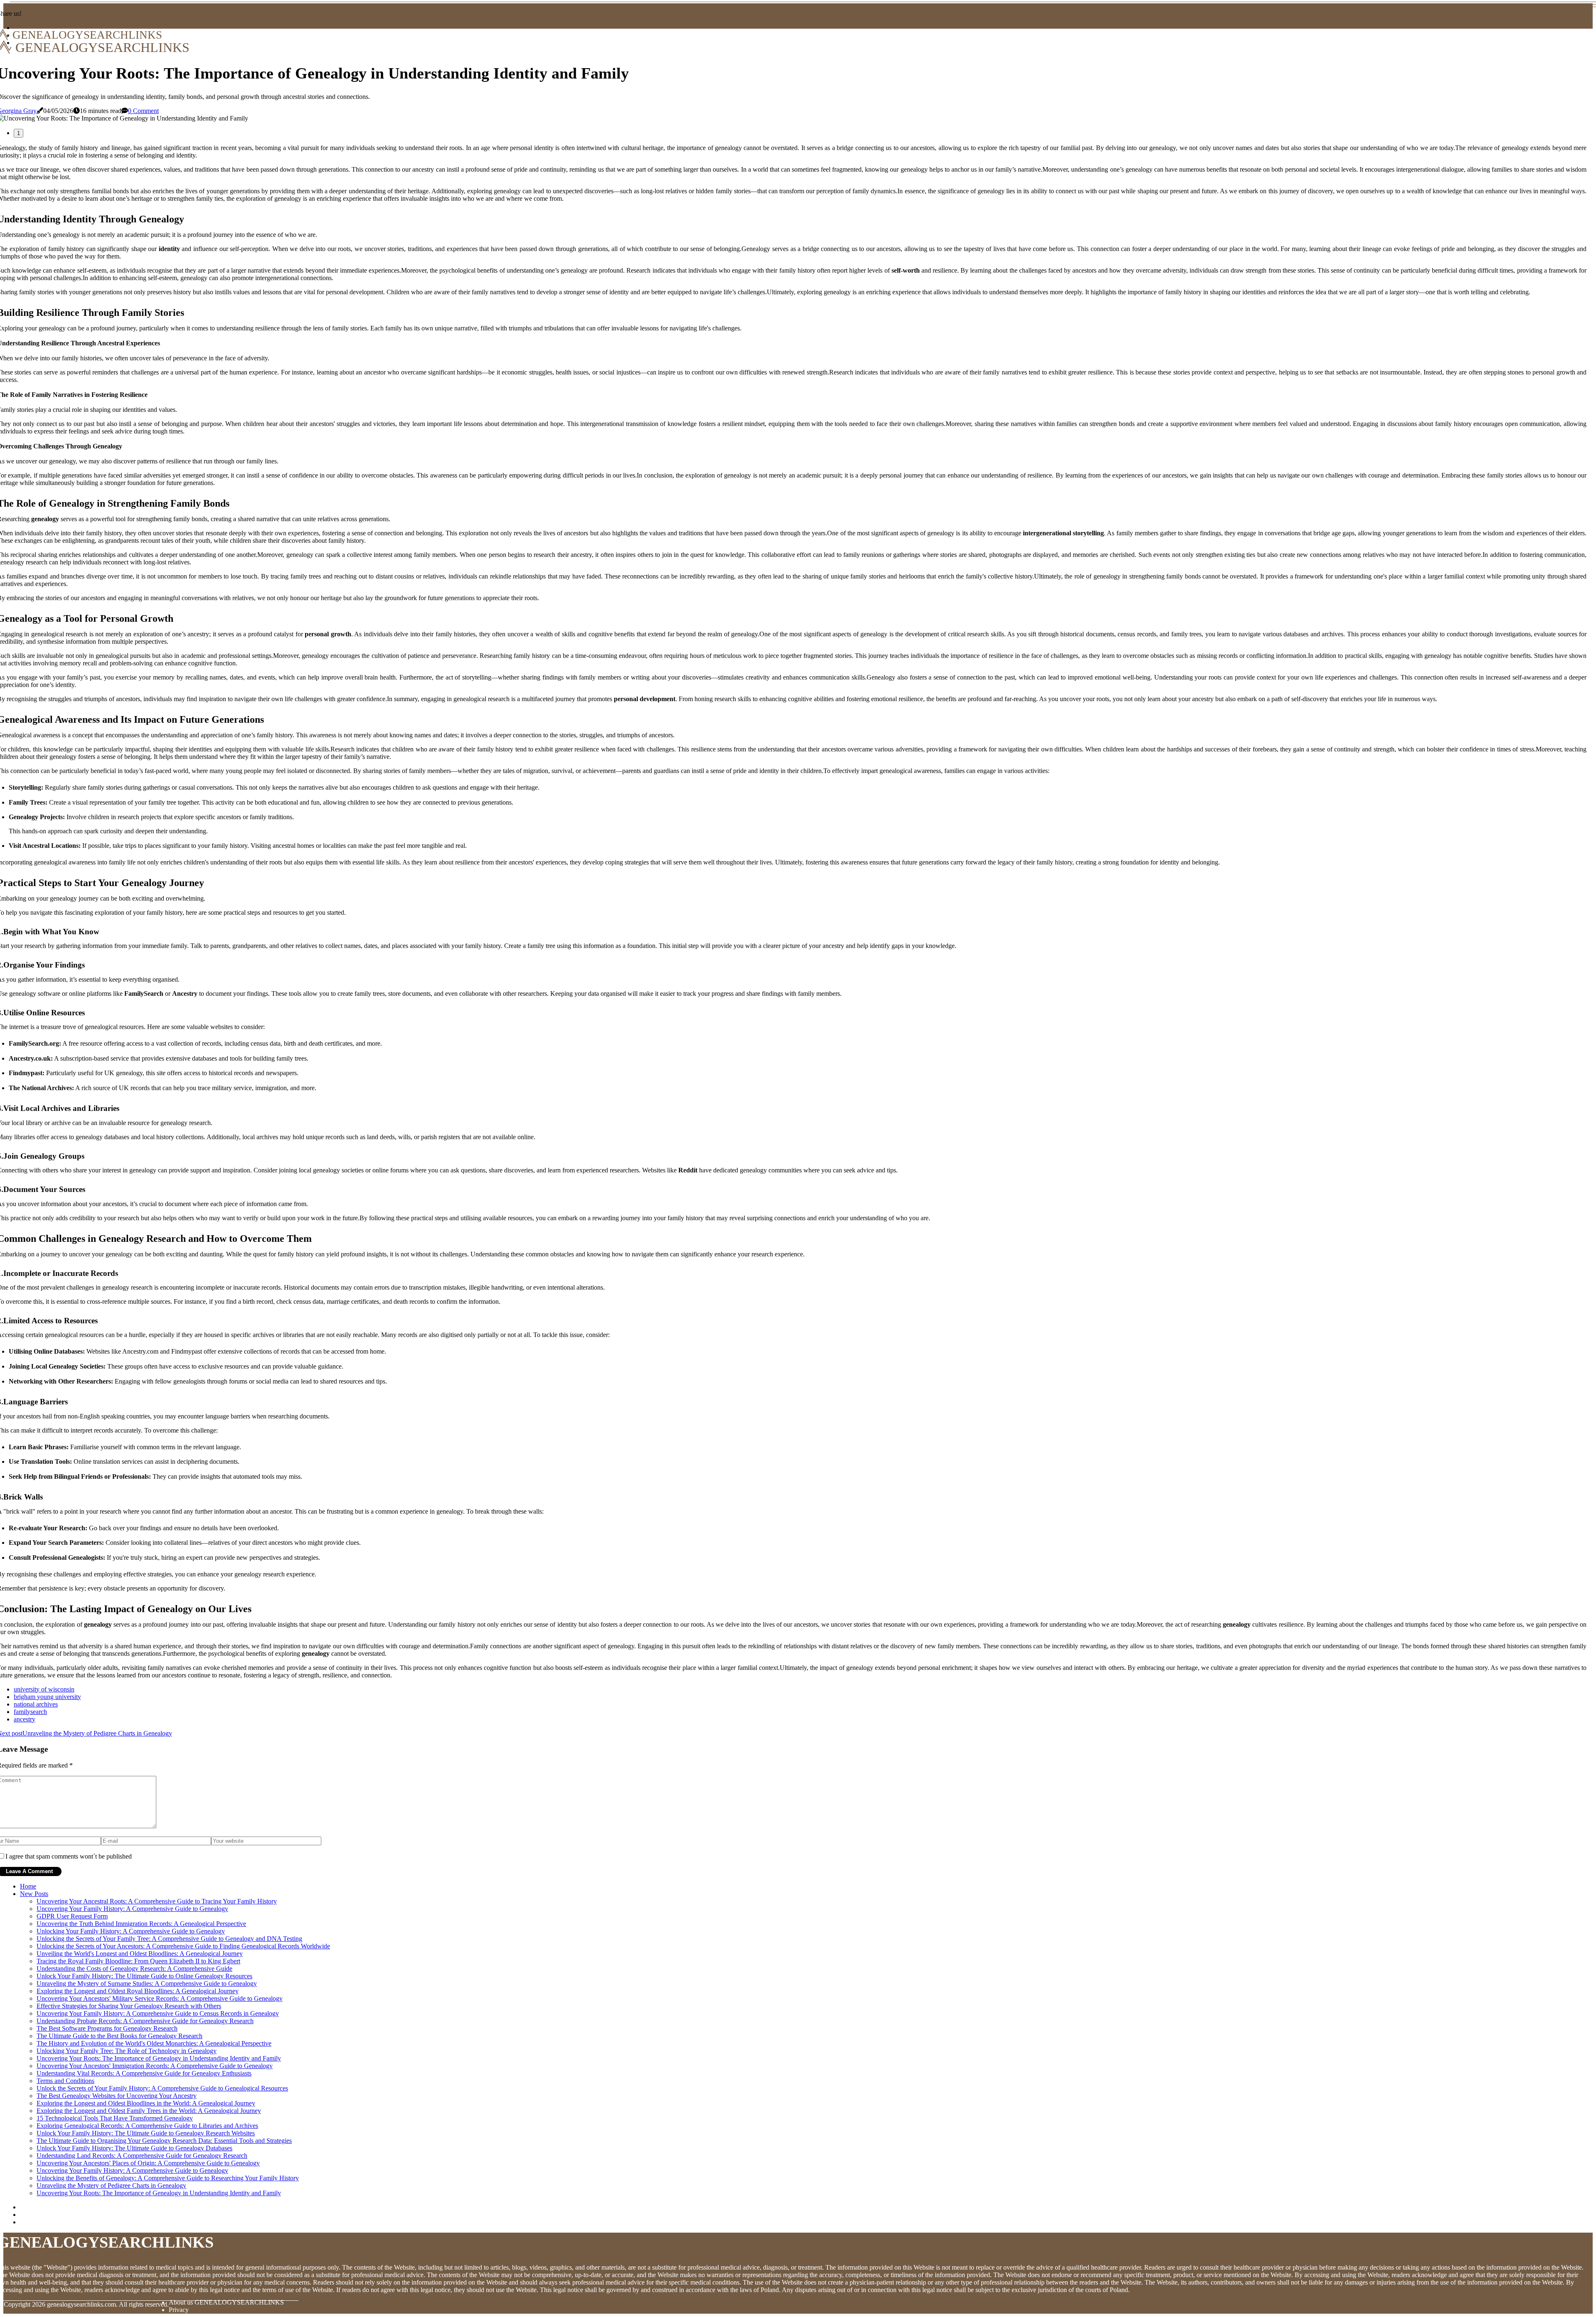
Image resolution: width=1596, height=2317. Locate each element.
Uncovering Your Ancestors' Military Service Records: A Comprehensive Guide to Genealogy (160, 1998)
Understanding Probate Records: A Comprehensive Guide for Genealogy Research (145, 2021)
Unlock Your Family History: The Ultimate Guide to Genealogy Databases (134, 2148)
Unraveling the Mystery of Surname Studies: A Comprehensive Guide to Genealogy (147, 1983)
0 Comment (143, 111)
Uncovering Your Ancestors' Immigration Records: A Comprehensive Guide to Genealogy (155, 2066)
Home (28, 1886)
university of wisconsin (44, 1689)
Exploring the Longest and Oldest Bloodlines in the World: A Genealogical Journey (146, 2103)
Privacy (179, 2310)
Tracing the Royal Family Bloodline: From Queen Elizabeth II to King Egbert (138, 1961)
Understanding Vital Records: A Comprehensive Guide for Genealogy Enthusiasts (144, 2073)
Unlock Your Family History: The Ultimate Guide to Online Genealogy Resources (144, 1976)
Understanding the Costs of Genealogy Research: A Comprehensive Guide (134, 1969)
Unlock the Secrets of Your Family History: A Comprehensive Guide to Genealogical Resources (162, 2088)
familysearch (30, 1712)
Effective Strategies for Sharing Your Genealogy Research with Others (129, 2006)
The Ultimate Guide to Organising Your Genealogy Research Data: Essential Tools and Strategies (164, 2141)
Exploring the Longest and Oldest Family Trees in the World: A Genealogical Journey (149, 2111)
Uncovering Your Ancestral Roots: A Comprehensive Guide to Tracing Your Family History (157, 1901)
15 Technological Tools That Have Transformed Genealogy (115, 2118)
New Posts (34, 1894)
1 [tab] (18, 133)
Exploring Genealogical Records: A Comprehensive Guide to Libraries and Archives (147, 2126)
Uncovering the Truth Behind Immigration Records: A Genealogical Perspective (141, 1924)
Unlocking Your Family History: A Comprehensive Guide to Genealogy (131, 1931)
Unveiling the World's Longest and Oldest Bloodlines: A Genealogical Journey (140, 1954)
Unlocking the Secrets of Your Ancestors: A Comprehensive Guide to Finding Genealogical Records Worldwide (183, 1946)
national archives (36, 1704)
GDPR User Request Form (72, 1916)
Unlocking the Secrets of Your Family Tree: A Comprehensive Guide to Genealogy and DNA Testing (169, 1939)
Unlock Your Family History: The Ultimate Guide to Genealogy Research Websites (146, 2133)
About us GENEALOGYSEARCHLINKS (226, 2302)
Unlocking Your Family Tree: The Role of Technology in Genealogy (127, 2051)
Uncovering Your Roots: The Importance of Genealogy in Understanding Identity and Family (159, 2058)
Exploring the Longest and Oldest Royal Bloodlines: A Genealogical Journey (138, 1991)
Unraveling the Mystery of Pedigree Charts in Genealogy (111, 2185)
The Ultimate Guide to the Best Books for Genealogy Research (119, 2036)
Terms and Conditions (65, 2081)
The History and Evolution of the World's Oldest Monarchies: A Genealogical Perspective (154, 2043)
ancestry (25, 1719)
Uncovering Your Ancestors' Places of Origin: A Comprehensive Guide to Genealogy (148, 2163)
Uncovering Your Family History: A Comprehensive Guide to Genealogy (132, 1909)
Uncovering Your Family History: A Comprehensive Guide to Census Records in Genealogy (158, 2013)
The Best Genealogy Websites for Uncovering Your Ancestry (117, 2096)
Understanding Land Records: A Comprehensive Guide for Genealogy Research (142, 2156)
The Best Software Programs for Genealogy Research (107, 2028)
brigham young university (47, 1697)
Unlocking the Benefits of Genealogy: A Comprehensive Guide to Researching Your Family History (168, 2178)
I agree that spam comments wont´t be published (69, 1856)
